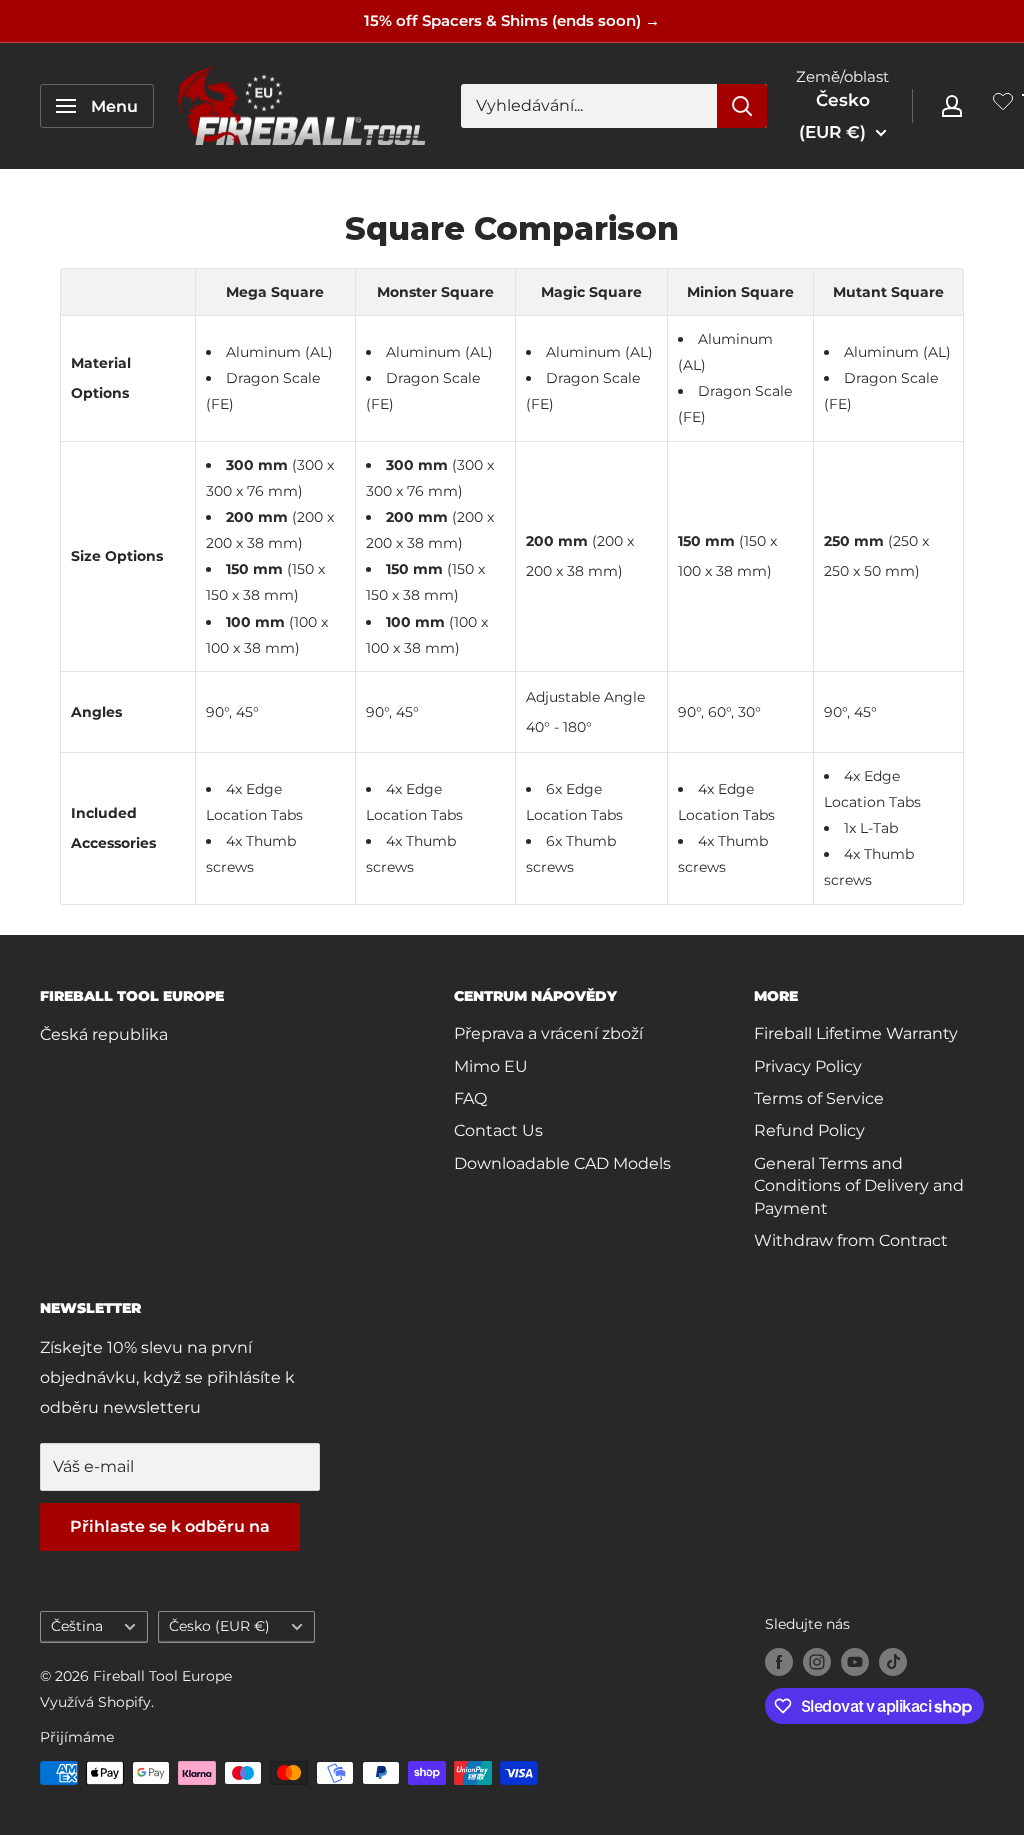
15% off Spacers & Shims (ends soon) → (512, 20)
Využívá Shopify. (97, 1702)
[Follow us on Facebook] (779, 1662)
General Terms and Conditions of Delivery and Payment (859, 1186)
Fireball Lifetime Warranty (856, 1033)
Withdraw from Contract (851, 1240)
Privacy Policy (808, 1066)
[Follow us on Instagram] (817, 1662)
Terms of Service (819, 1098)
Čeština (77, 1626)
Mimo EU (491, 1066)
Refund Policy (809, 1130)
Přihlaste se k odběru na (170, 1526)
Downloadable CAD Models (562, 1163)
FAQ (470, 1098)
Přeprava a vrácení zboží (548, 1033)
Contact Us (498, 1130)
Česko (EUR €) (219, 1626)
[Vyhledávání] (742, 106)
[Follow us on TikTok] (893, 1662)
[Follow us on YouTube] (855, 1662)
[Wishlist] (1003, 105)
